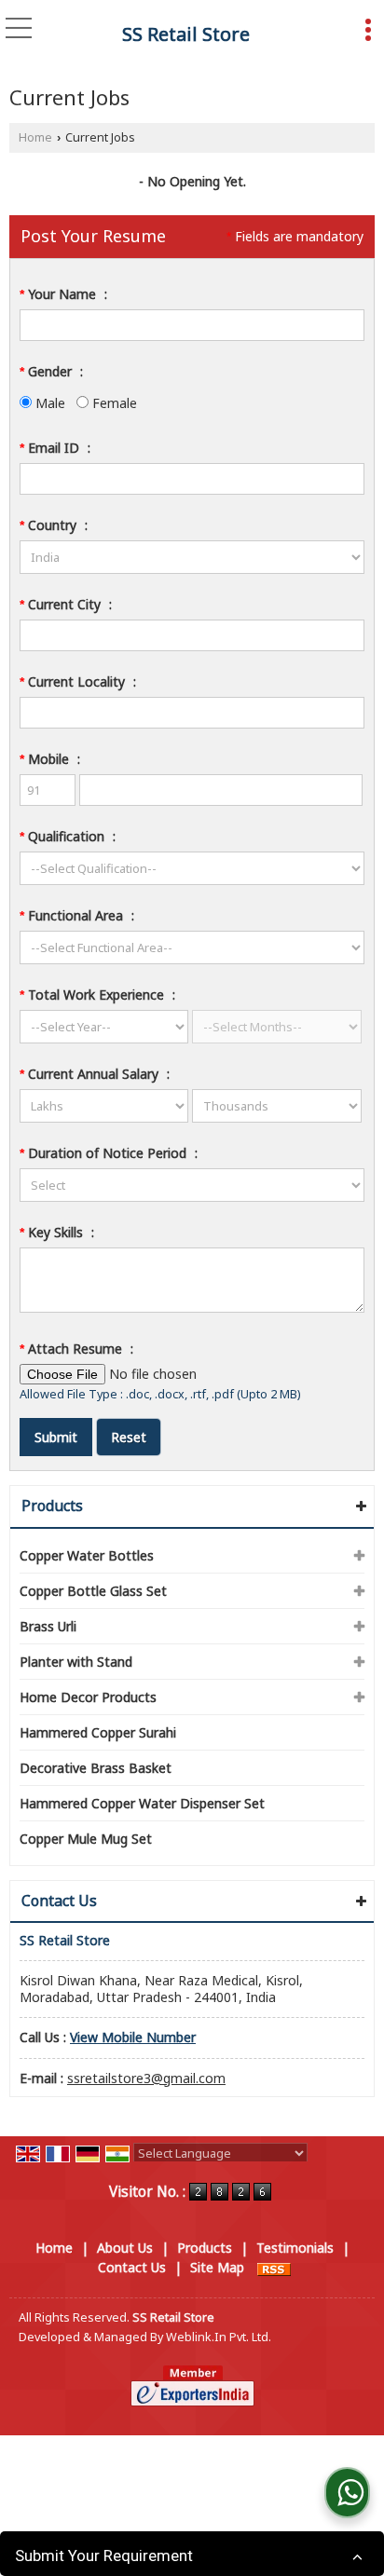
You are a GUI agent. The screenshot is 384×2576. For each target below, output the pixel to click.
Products (52, 1506)
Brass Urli (48, 1626)
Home (35, 137)
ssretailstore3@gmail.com (146, 2078)
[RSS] (274, 2267)
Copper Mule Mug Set (86, 1839)
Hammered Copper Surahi (98, 1732)
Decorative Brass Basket (96, 1768)
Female (113, 403)
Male (48, 403)
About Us (125, 2248)
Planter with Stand (76, 1662)
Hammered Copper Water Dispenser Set (142, 1803)
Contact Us (132, 2267)
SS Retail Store (186, 34)
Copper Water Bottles (87, 1555)
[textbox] (192, 635)
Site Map (217, 2267)
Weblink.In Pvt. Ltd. (219, 2337)
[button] (133, 2037)
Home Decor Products (88, 1697)
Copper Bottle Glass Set (93, 1591)
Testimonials (295, 2248)
